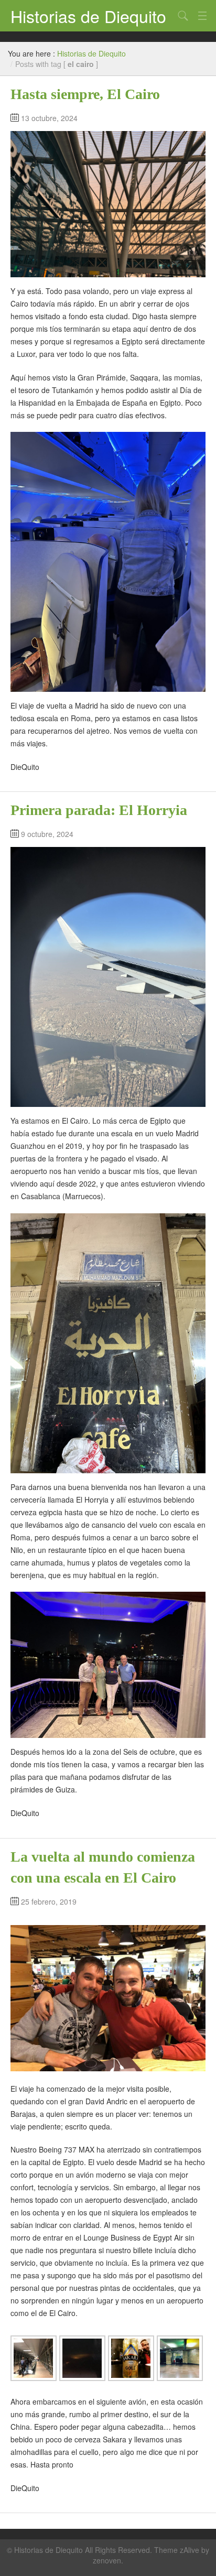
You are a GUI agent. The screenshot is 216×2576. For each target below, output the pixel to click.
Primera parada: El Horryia (99, 810)
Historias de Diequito (88, 16)
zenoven (107, 2560)
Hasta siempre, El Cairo (85, 94)
